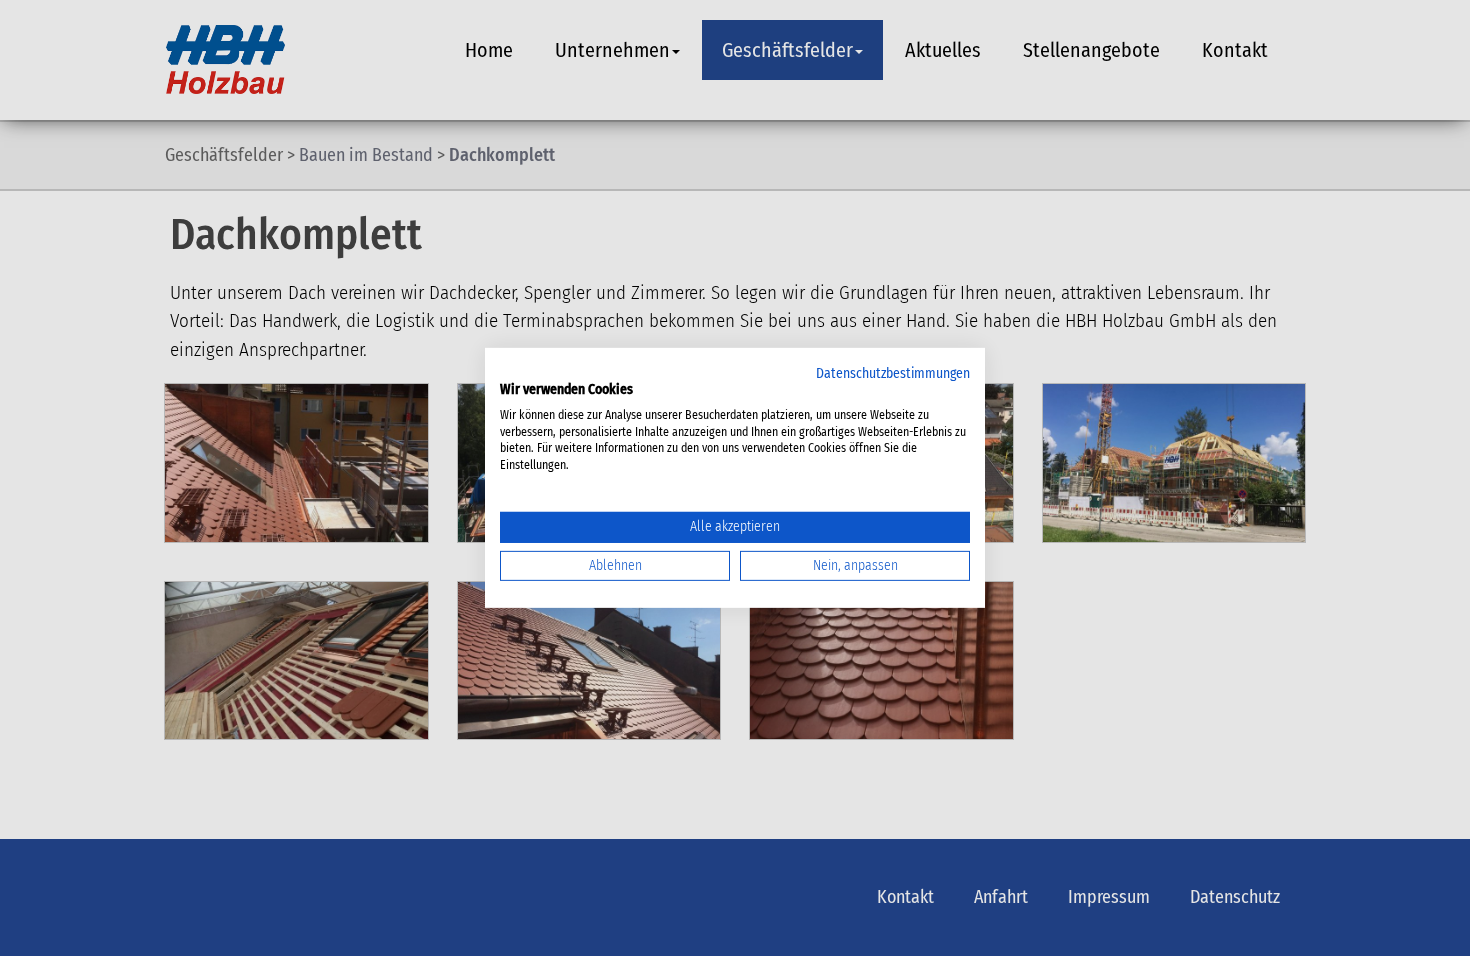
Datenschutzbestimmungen (893, 373)
